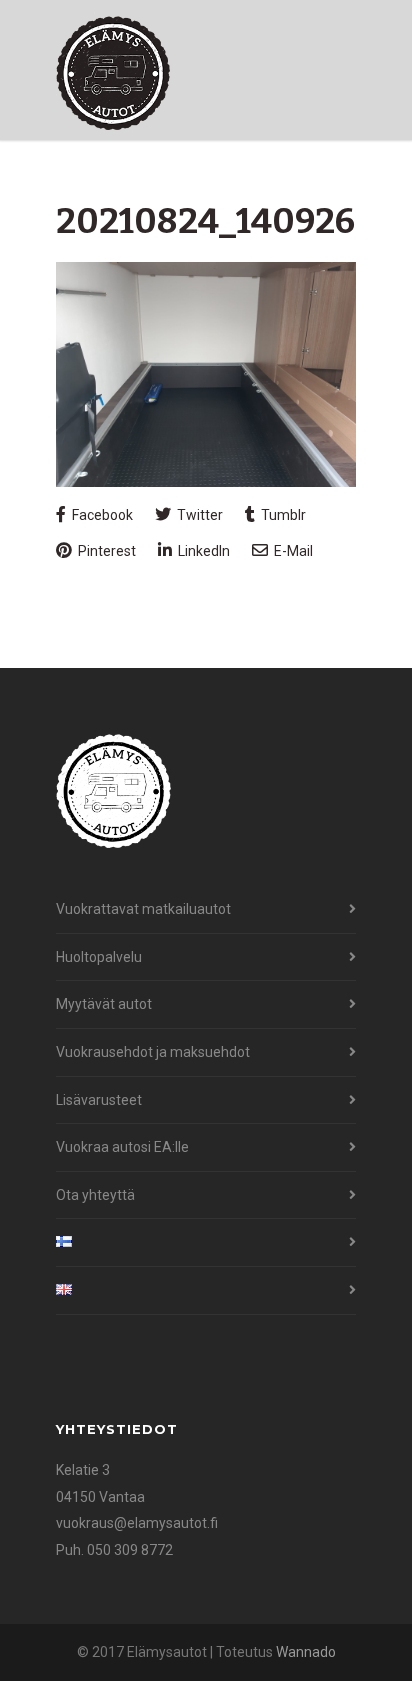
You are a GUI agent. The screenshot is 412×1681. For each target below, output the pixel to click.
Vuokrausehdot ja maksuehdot (153, 1052)
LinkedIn (202, 551)
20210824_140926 (205, 221)
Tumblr (282, 515)
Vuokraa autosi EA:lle (122, 1147)
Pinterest (105, 551)
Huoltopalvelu (99, 957)
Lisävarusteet (99, 1100)
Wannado (306, 1652)
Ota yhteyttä (95, 1195)
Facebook (101, 515)
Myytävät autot (104, 1004)
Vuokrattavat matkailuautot (143, 909)
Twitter (198, 515)
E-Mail (292, 551)
